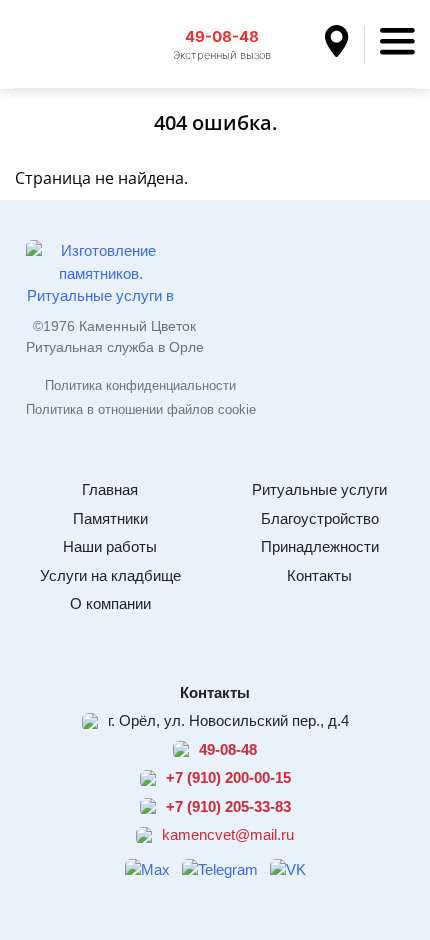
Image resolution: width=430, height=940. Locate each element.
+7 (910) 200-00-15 (228, 777)
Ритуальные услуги (319, 489)
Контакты (319, 575)
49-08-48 (222, 36)
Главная (110, 489)
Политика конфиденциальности (140, 385)
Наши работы (110, 546)
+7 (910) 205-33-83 (228, 806)
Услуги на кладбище (110, 575)
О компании (110, 603)
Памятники (110, 518)
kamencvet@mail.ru (228, 834)
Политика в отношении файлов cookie (141, 409)
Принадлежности (320, 546)
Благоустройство (320, 518)
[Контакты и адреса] (345, 44)
